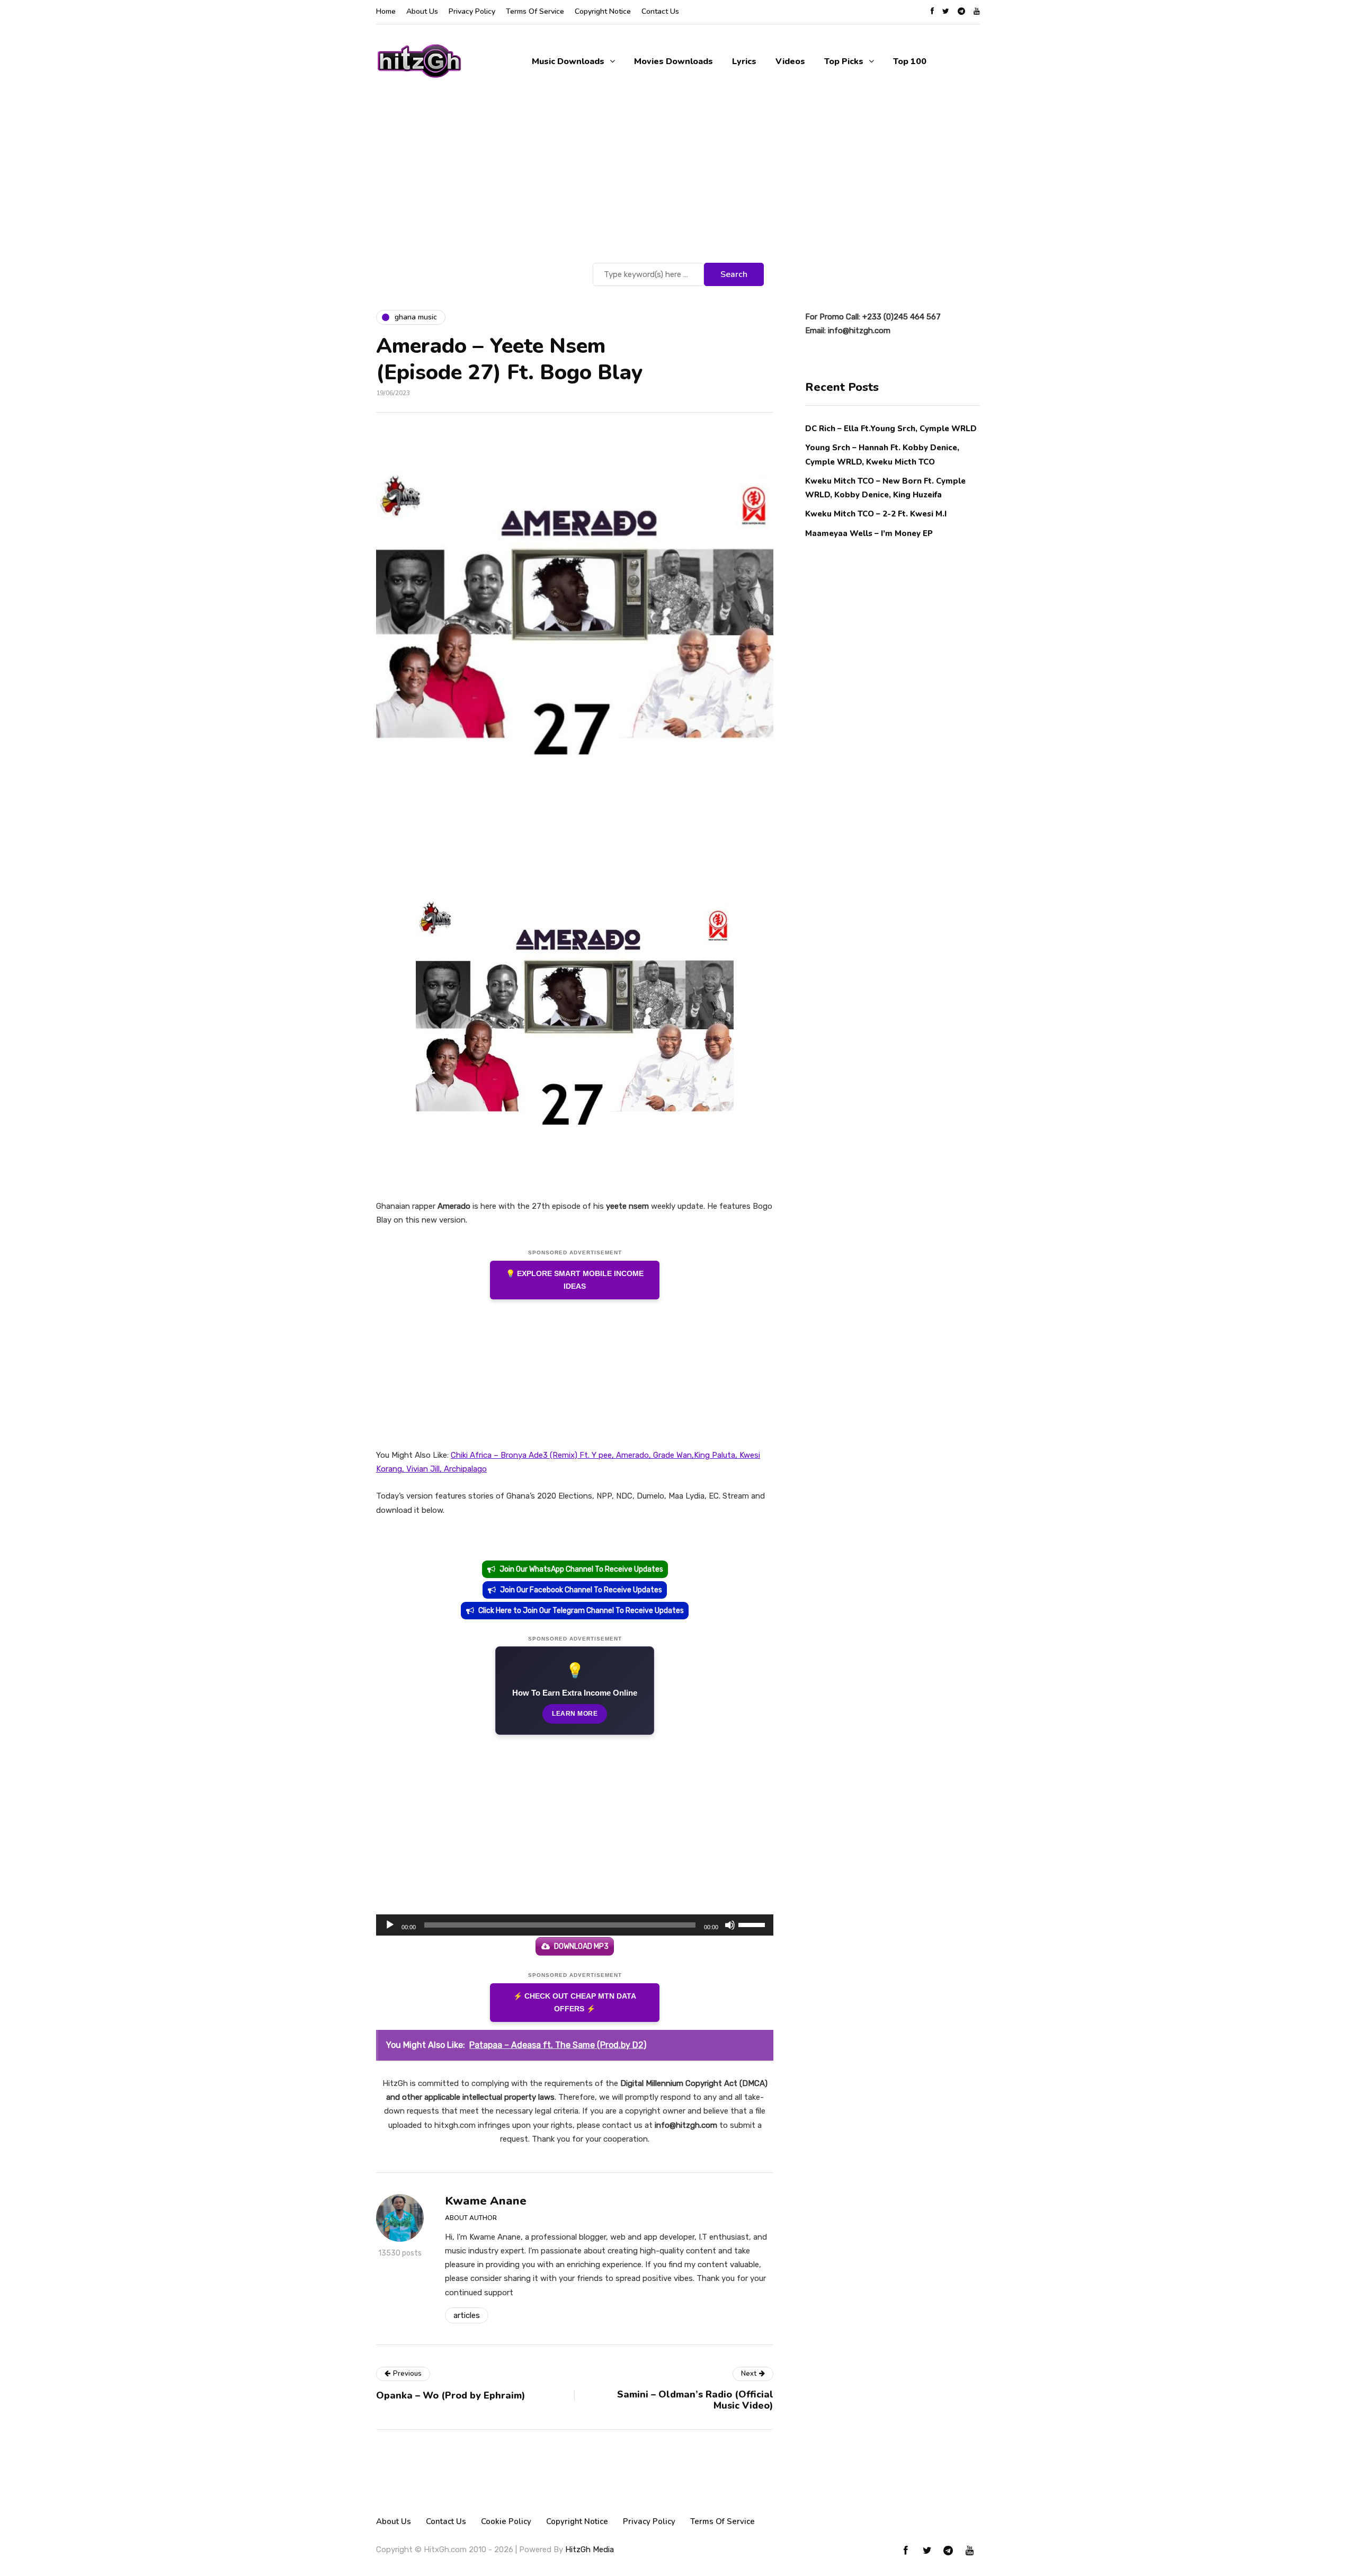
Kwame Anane (486, 2201)
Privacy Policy (472, 11)
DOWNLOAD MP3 (581, 1946)
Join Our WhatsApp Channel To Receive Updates (581, 1569)
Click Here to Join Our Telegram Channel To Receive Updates (581, 1611)
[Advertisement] (678, 181)
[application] (575, 1925)
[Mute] (730, 1925)
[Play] (390, 1925)
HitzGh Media (590, 2550)
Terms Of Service (535, 11)
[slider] (753, 1924)
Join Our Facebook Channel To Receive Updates (581, 1590)
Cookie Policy (506, 2521)
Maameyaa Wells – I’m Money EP (869, 533)
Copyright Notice (603, 11)
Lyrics (744, 61)
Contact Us (660, 11)
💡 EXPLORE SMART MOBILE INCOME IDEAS (575, 1280)
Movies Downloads (673, 61)
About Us (422, 11)
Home (386, 11)
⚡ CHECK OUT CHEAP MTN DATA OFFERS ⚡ (575, 2003)
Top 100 (910, 61)
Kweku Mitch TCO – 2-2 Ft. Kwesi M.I (876, 514)
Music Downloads (568, 61)
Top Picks (844, 61)
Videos (790, 61)
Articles (467, 2315)
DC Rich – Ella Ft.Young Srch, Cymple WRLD (891, 429)
